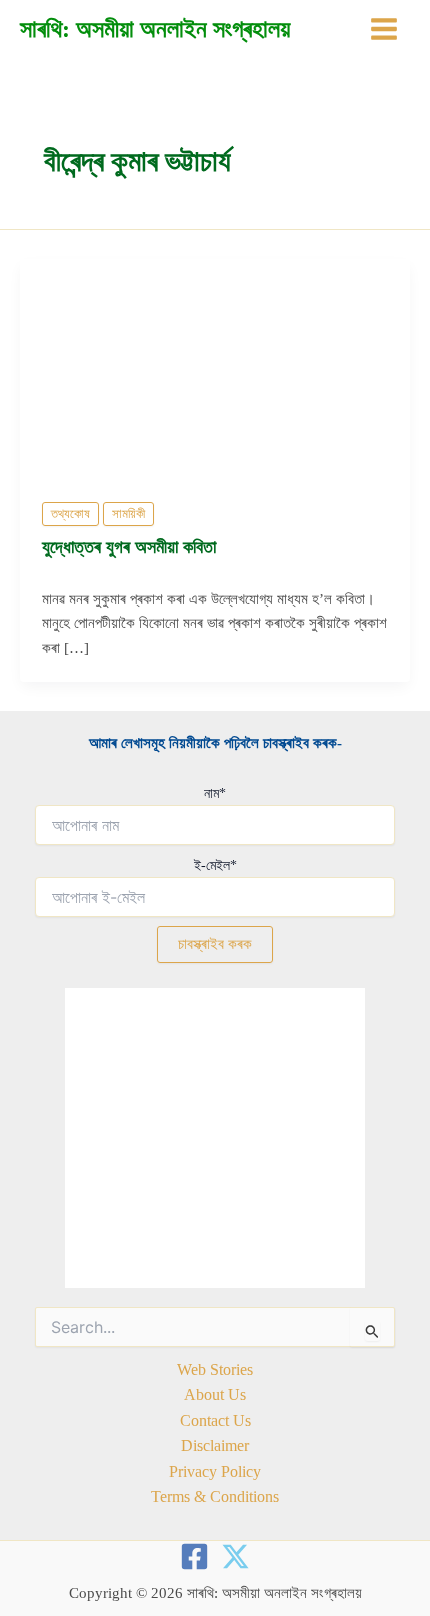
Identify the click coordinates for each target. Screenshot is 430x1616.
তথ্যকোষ (70, 514)
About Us (215, 1394)
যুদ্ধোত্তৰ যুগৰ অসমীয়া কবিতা (129, 547)
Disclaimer (215, 1445)
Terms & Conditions (215, 1496)
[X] (235, 1556)
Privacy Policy (215, 1471)
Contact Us (215, 1420)
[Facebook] (194, 1556)
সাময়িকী (128, 514)
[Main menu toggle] (384, 29)
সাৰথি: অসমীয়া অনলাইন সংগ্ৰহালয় (155, 29)
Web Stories (215, 1369)
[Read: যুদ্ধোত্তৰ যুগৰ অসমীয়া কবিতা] (215, 367)
